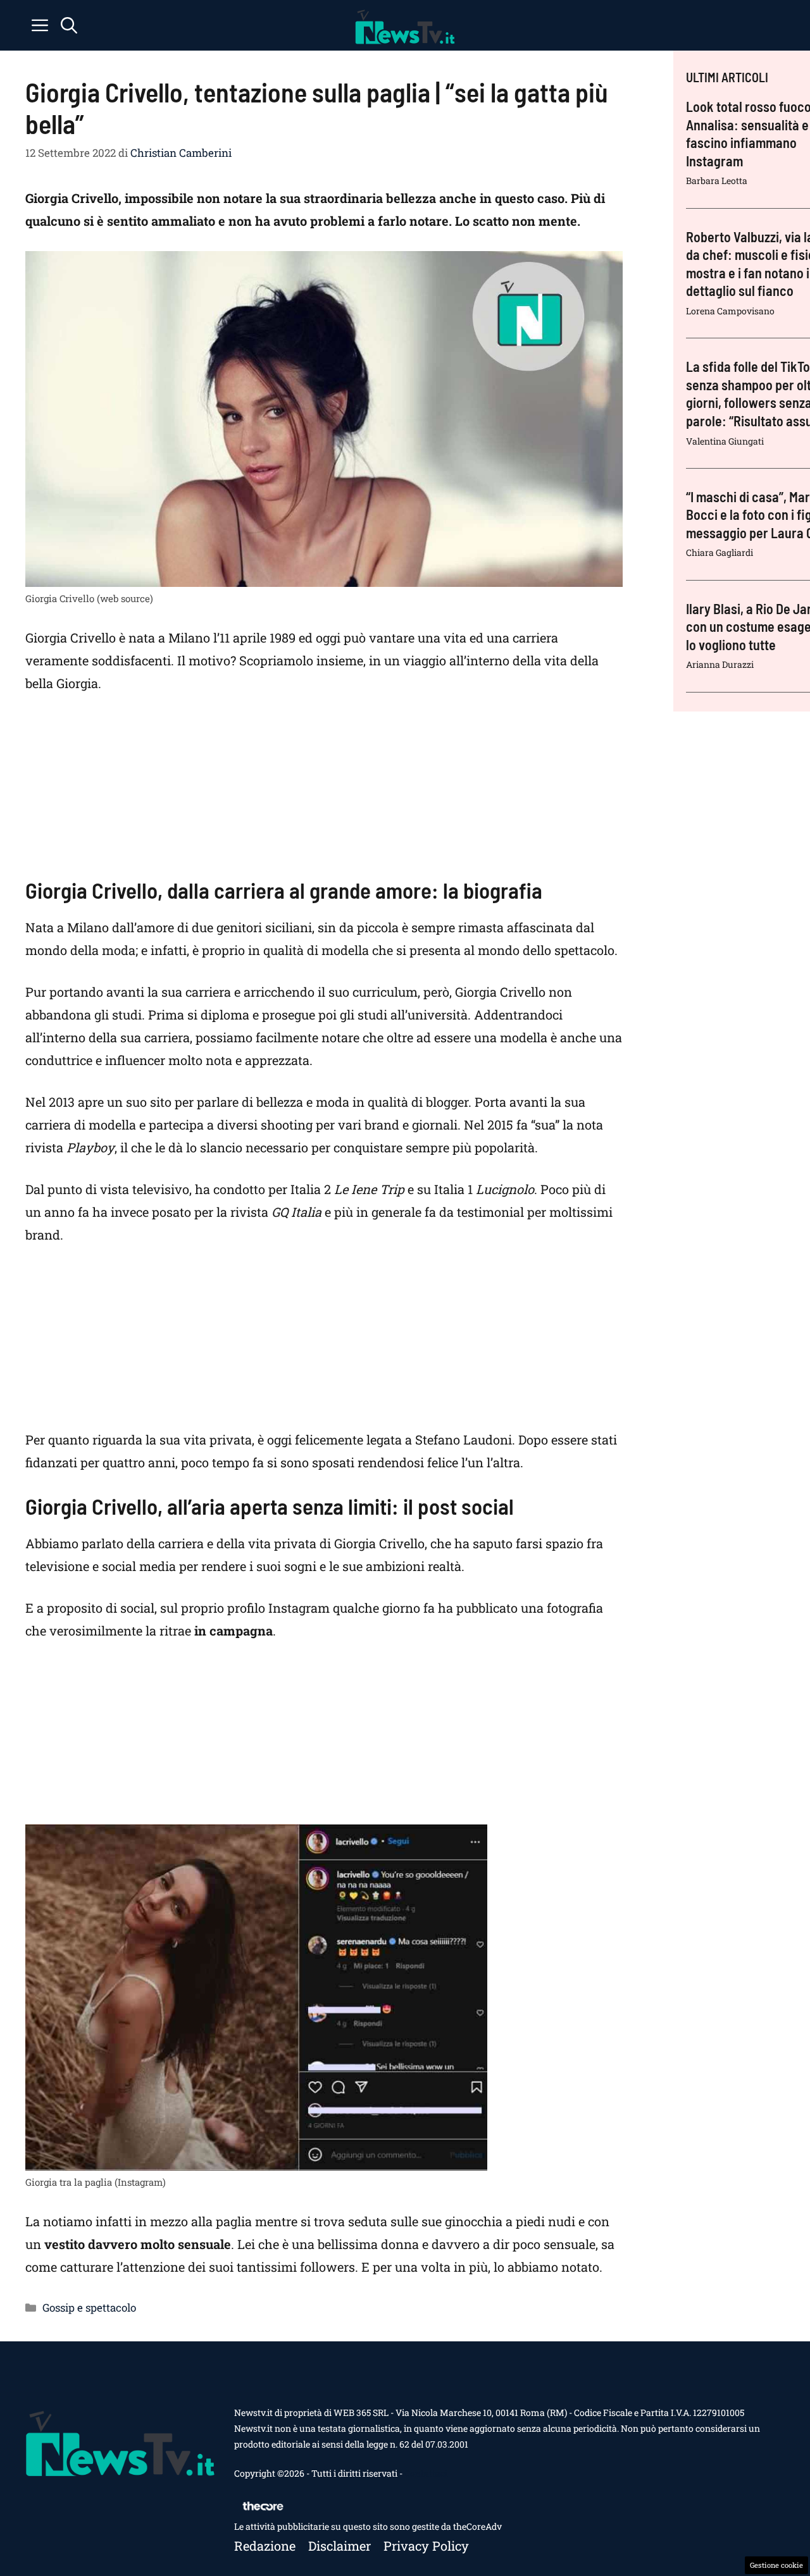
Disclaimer (340, 2546)
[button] (69, 25)
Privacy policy (426, 2546)
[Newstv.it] (405, 25)
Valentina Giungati (725, 441)
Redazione (265, 2546)
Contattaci (426, 2473)
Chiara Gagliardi (720, 552)
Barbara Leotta (717, 181)
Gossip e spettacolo (89, 2308)
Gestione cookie (776, 2565)
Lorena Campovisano (730, 311)
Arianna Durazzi (720, 664)
